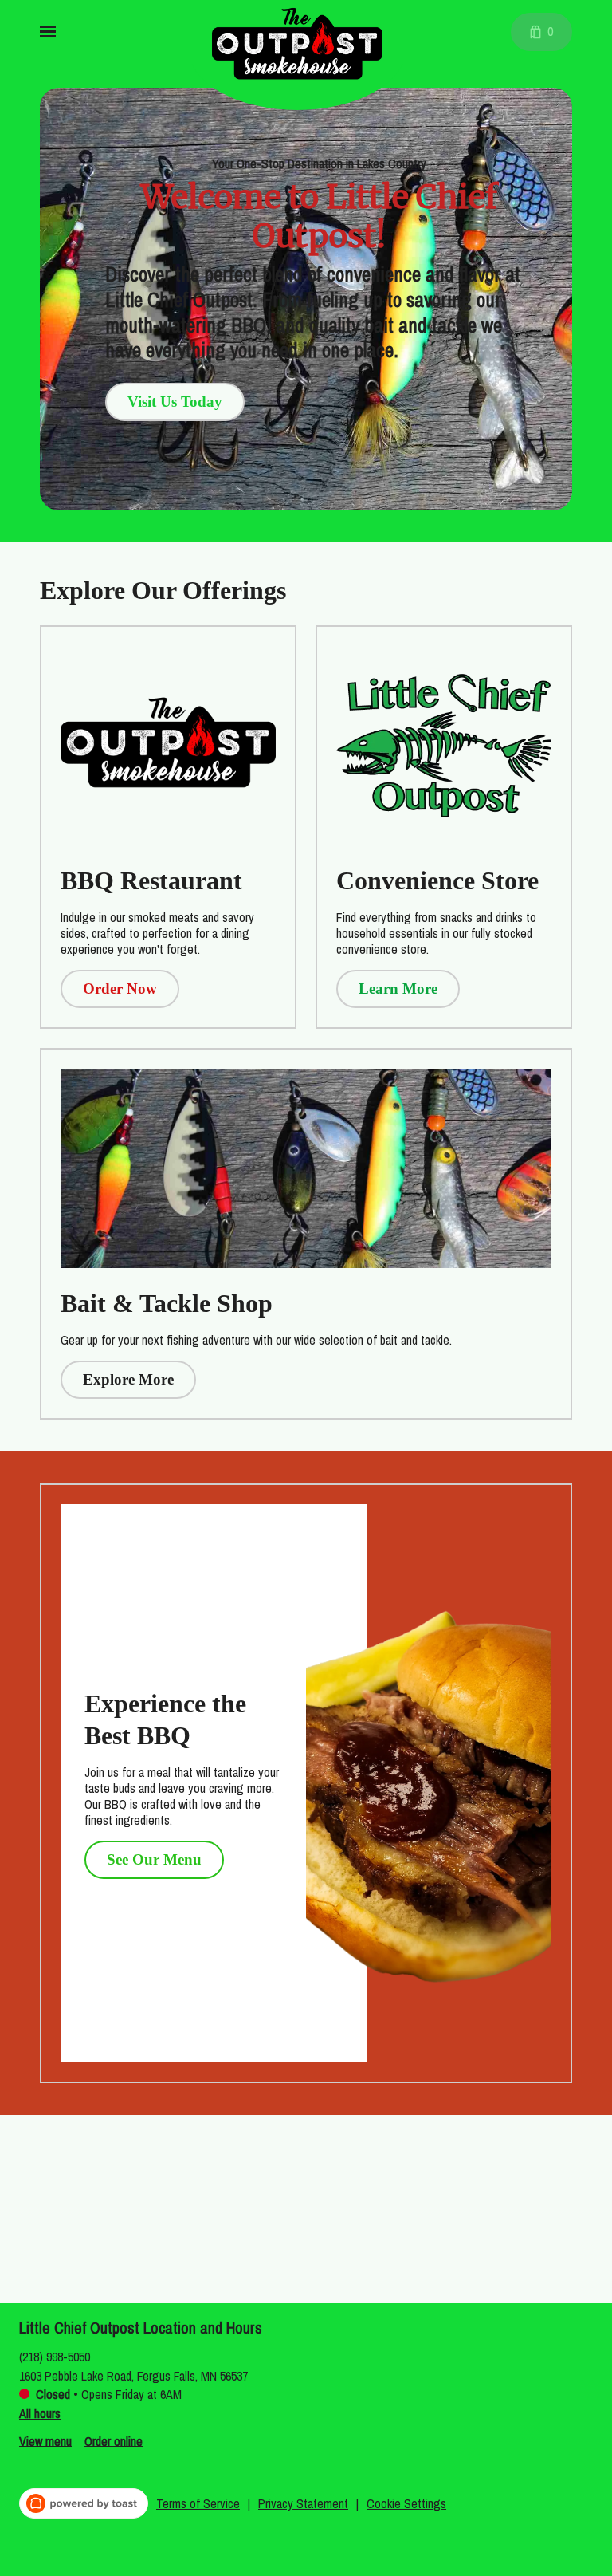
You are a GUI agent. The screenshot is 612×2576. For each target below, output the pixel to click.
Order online (114, 2440)
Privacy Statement (303, 2503)
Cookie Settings (406, 2503)
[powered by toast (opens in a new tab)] (84, 2503)
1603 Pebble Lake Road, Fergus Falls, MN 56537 (133, 2375)
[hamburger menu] (48, 32)
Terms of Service (198, 2503)
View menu (45, 2440)
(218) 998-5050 (55, 2356)
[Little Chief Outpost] (310, 58)
